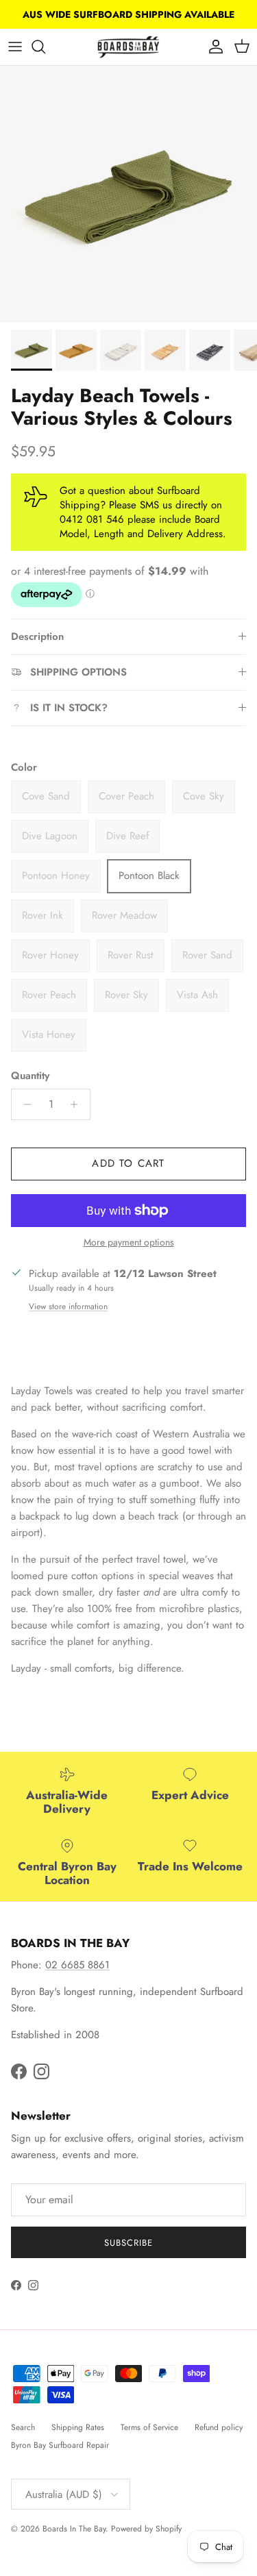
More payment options (129, 1242)
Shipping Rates (78, 2427)
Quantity (30, 1076)
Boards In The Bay (74, 2529)
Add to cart (128, 1163)
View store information (68, 1306)
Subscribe (128, 2243)
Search (23, 2427)
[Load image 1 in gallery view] (128, 194)
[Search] (45, 47)
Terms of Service (149, 2427)
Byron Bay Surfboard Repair (60, 2445)
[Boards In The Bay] (129, 47)
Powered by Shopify (146, 2529)
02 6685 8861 (77, 1965)
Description (37, 636)
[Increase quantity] (78, 1104)
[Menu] (15, 47)
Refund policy (219, 2427)
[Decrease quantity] (24, 1104)
